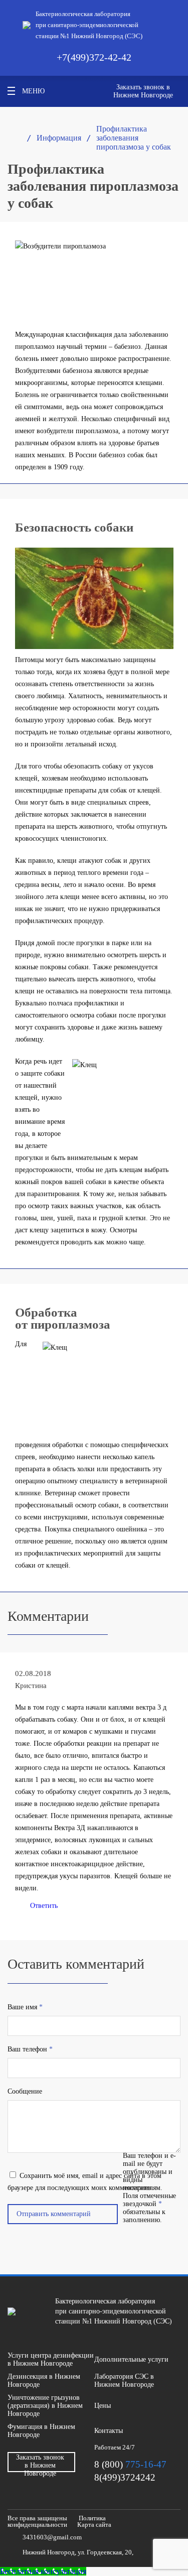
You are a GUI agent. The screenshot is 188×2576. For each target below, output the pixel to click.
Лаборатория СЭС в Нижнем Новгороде (124, 2380)
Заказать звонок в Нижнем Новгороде (143, 91)
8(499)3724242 (125, 2477)
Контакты (109, 2431)
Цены (103, 2406)
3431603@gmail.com (52, 2537)
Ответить (44, 1906)
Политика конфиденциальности (57, 2521)
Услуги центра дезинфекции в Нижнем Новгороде (51, 2359)
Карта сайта (94, 2525)
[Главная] (12, 138)
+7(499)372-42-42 (94, 57)
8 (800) (130, 2464)
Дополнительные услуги (131, 2359)
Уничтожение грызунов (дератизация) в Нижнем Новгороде (45, 2406)
